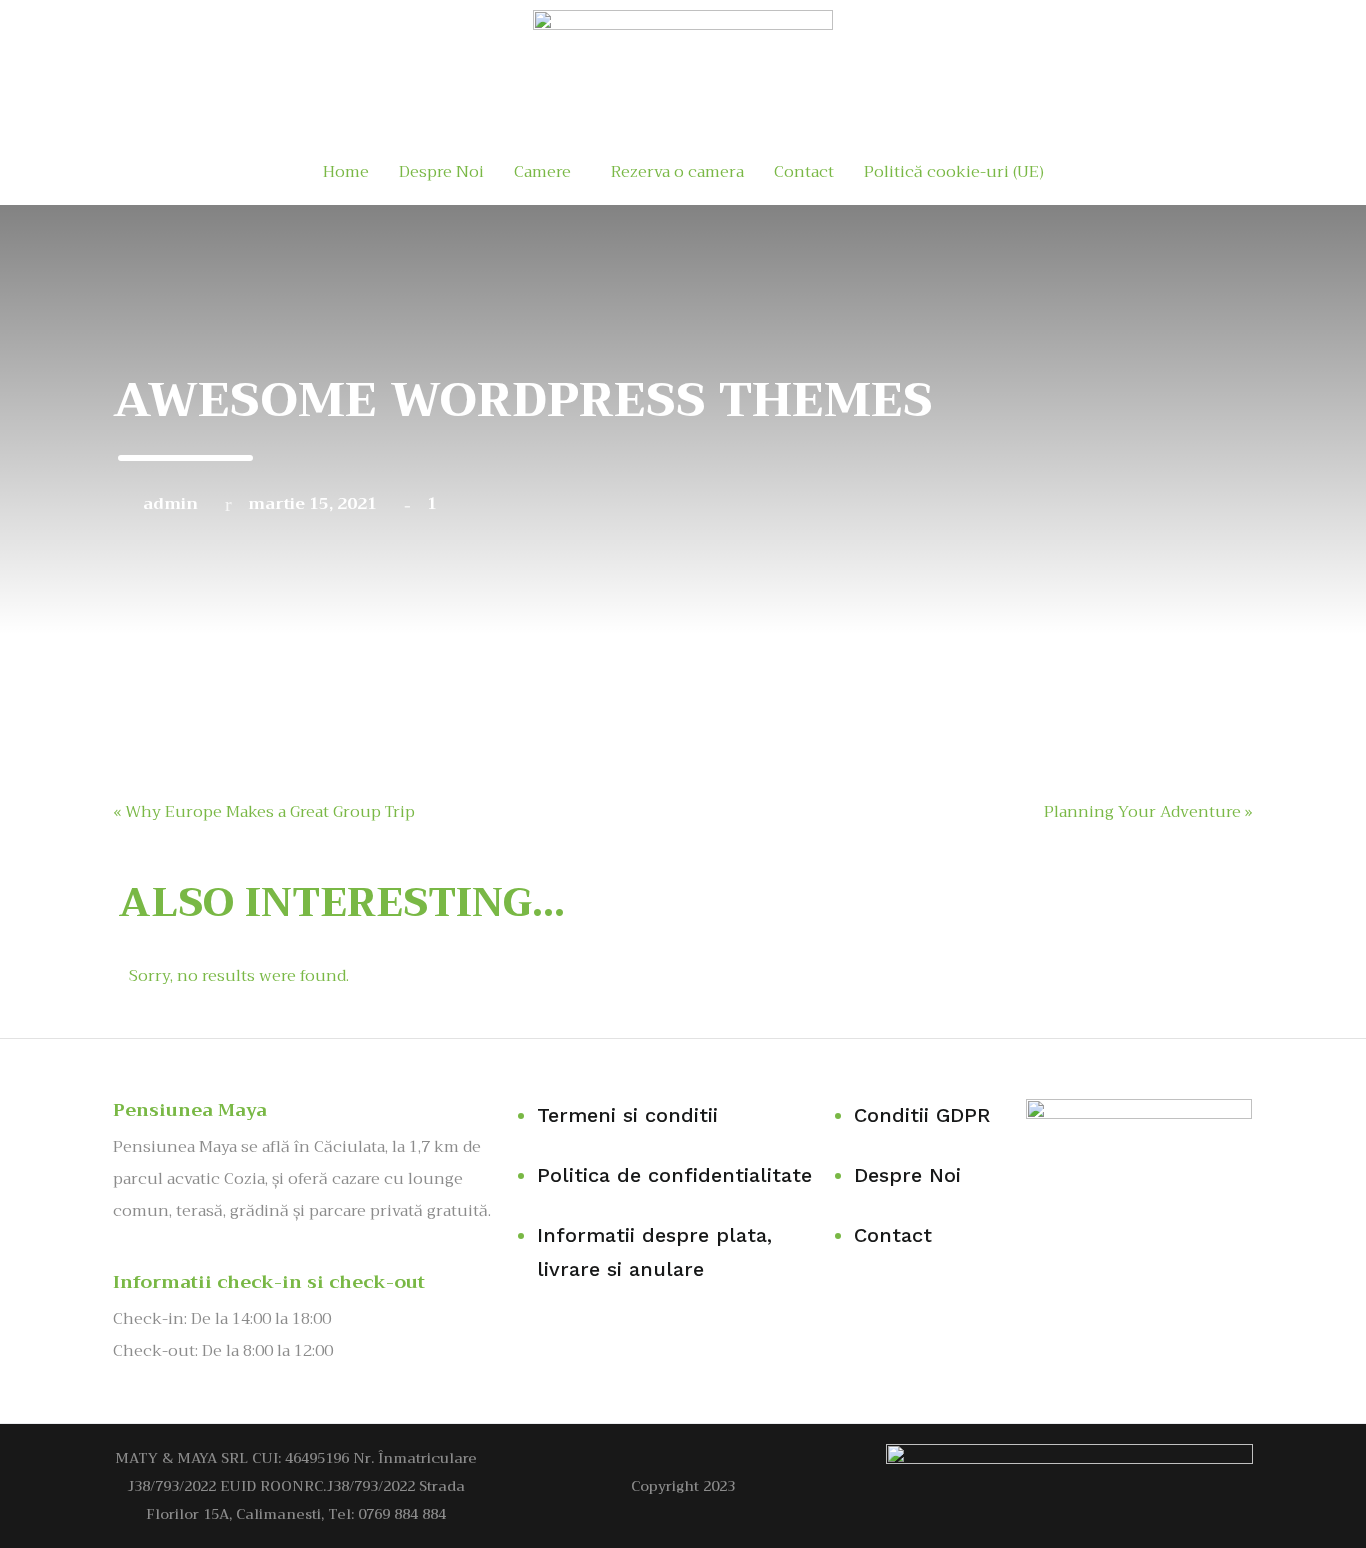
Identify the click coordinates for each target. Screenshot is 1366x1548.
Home (346, 172)
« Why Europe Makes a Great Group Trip (264, 812)
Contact (804, 172)
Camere (542, 172)
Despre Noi (441, 172)
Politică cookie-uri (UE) (954, 172)
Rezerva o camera (677, 172)
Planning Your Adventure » (1148, 812)
